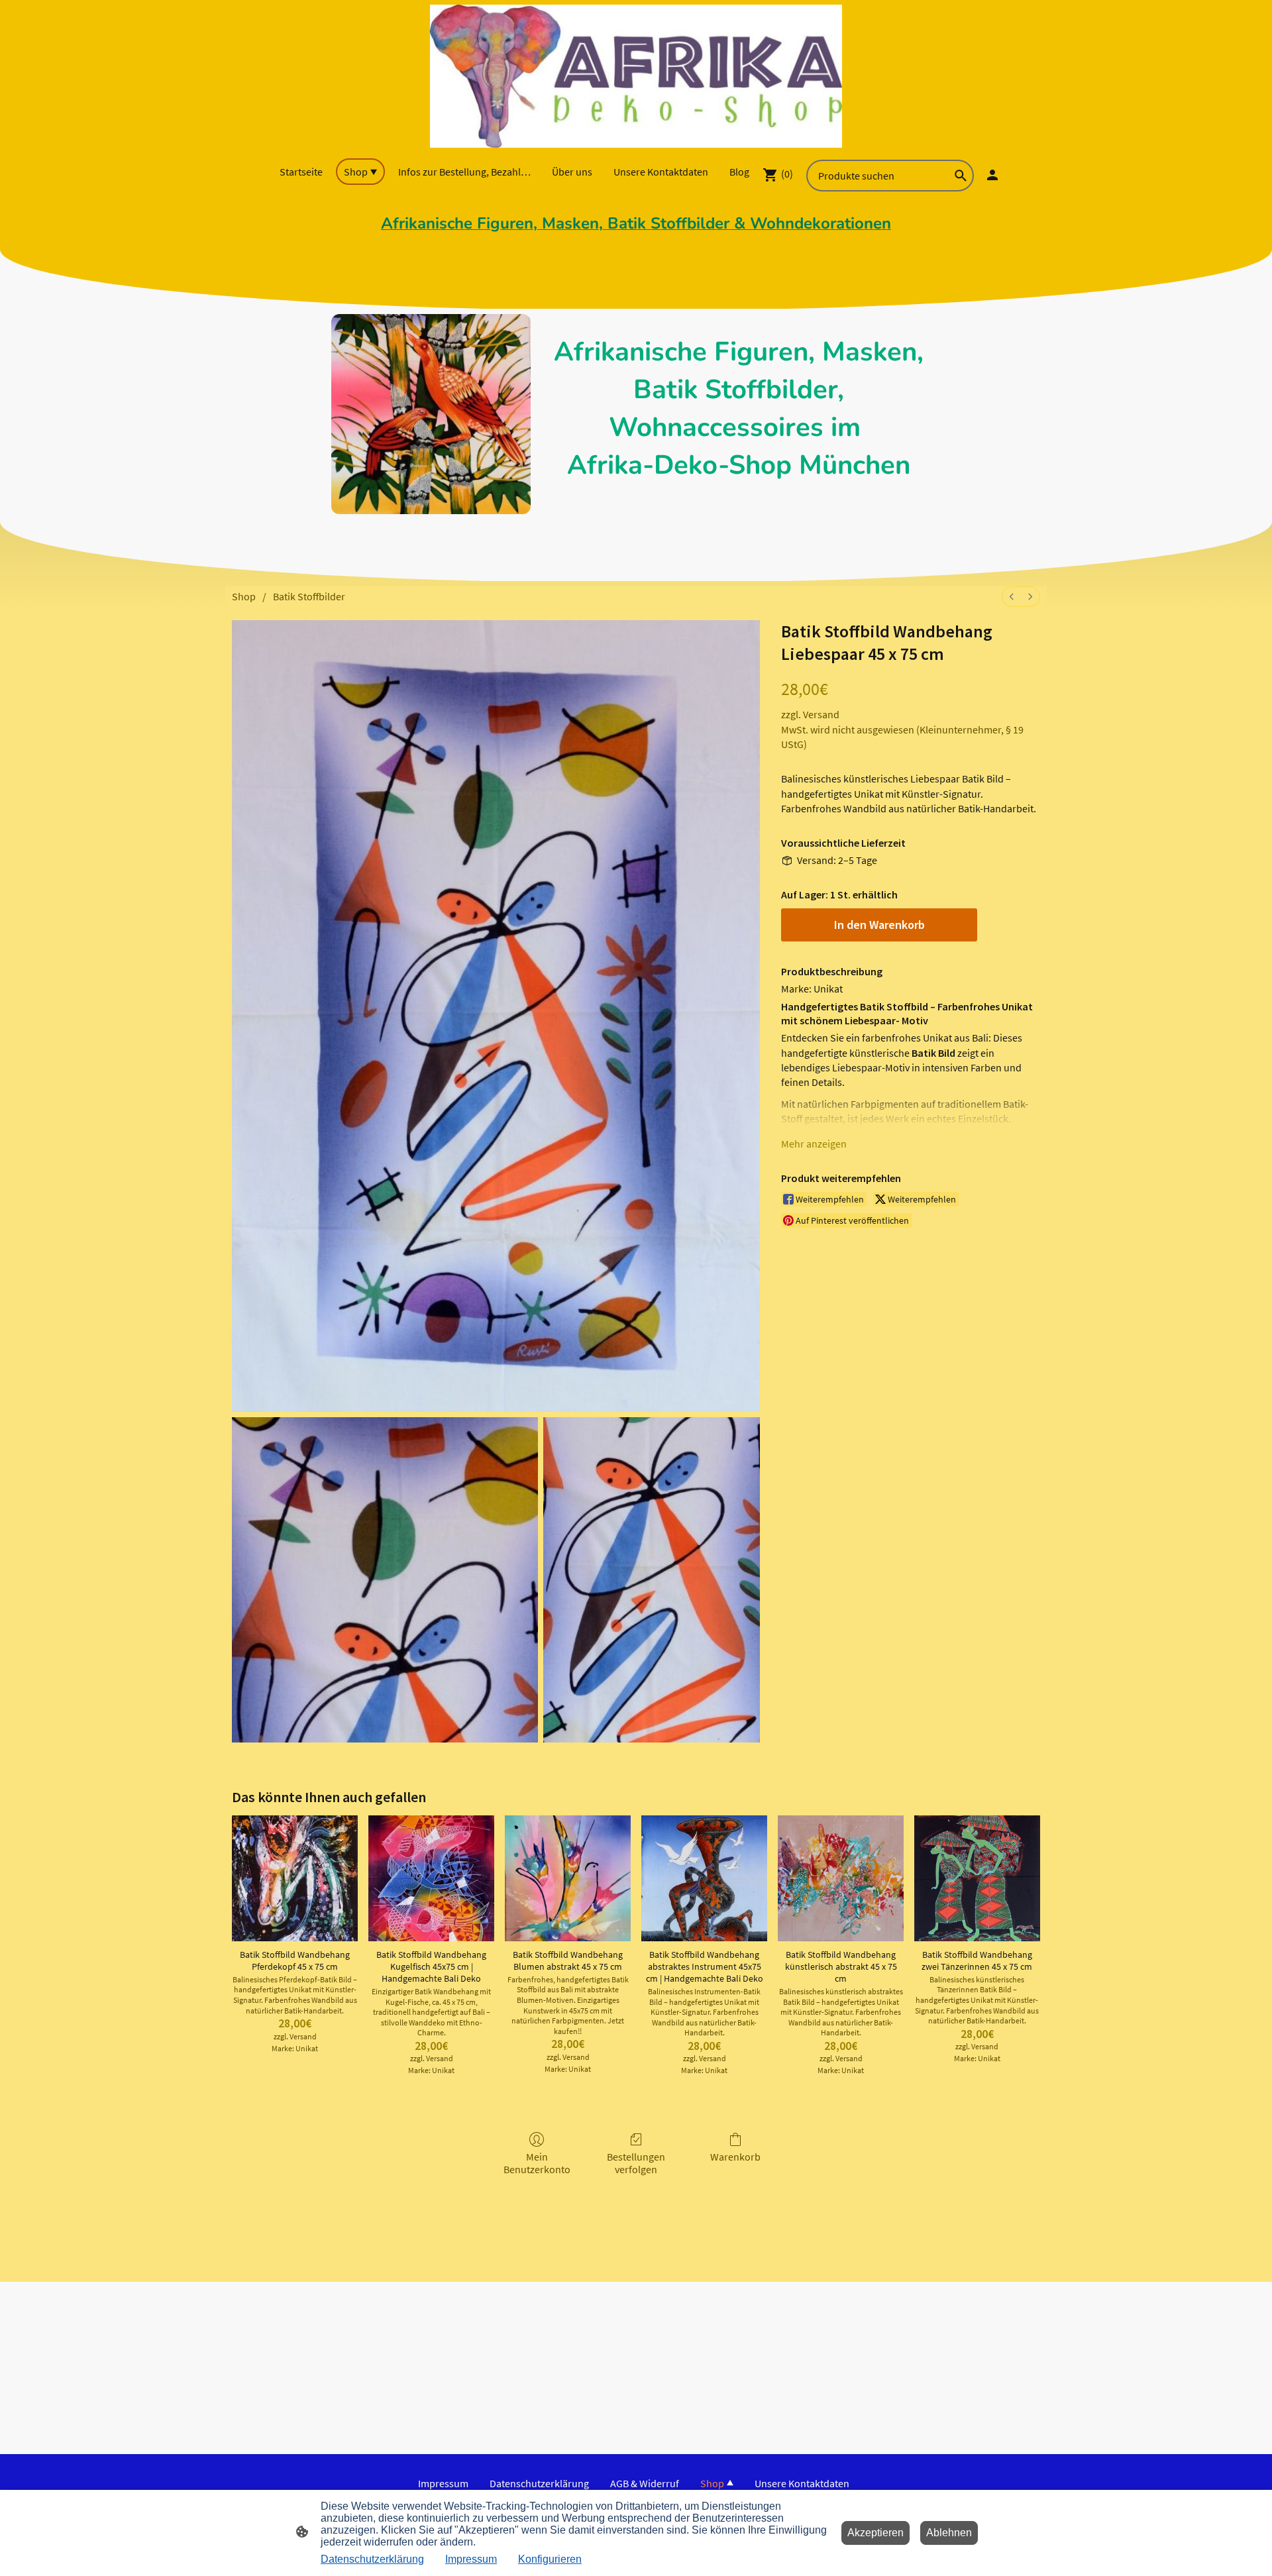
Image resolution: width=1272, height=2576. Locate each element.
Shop (244, 596)
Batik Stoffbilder (309, 596)
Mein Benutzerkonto (537, 2163)
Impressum (471, 2559)
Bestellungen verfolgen (636, 2163)
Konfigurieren (550, 2559)
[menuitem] (1012, 597)
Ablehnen (949, 2533)
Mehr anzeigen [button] (814, 1144)
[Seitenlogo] (636, 76)
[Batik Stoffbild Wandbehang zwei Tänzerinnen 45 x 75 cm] (977, 1878)
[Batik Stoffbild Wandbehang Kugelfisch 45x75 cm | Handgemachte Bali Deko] (431, 1878)
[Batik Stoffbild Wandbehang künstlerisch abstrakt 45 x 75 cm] (841, 1878)
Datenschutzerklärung (372, 2559)
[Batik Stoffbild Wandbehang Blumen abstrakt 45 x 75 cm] (568, 1878)
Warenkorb (735, 2157)
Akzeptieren (875, 2533)
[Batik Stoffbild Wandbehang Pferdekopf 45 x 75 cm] (295, 1878)
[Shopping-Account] (992, 175)
